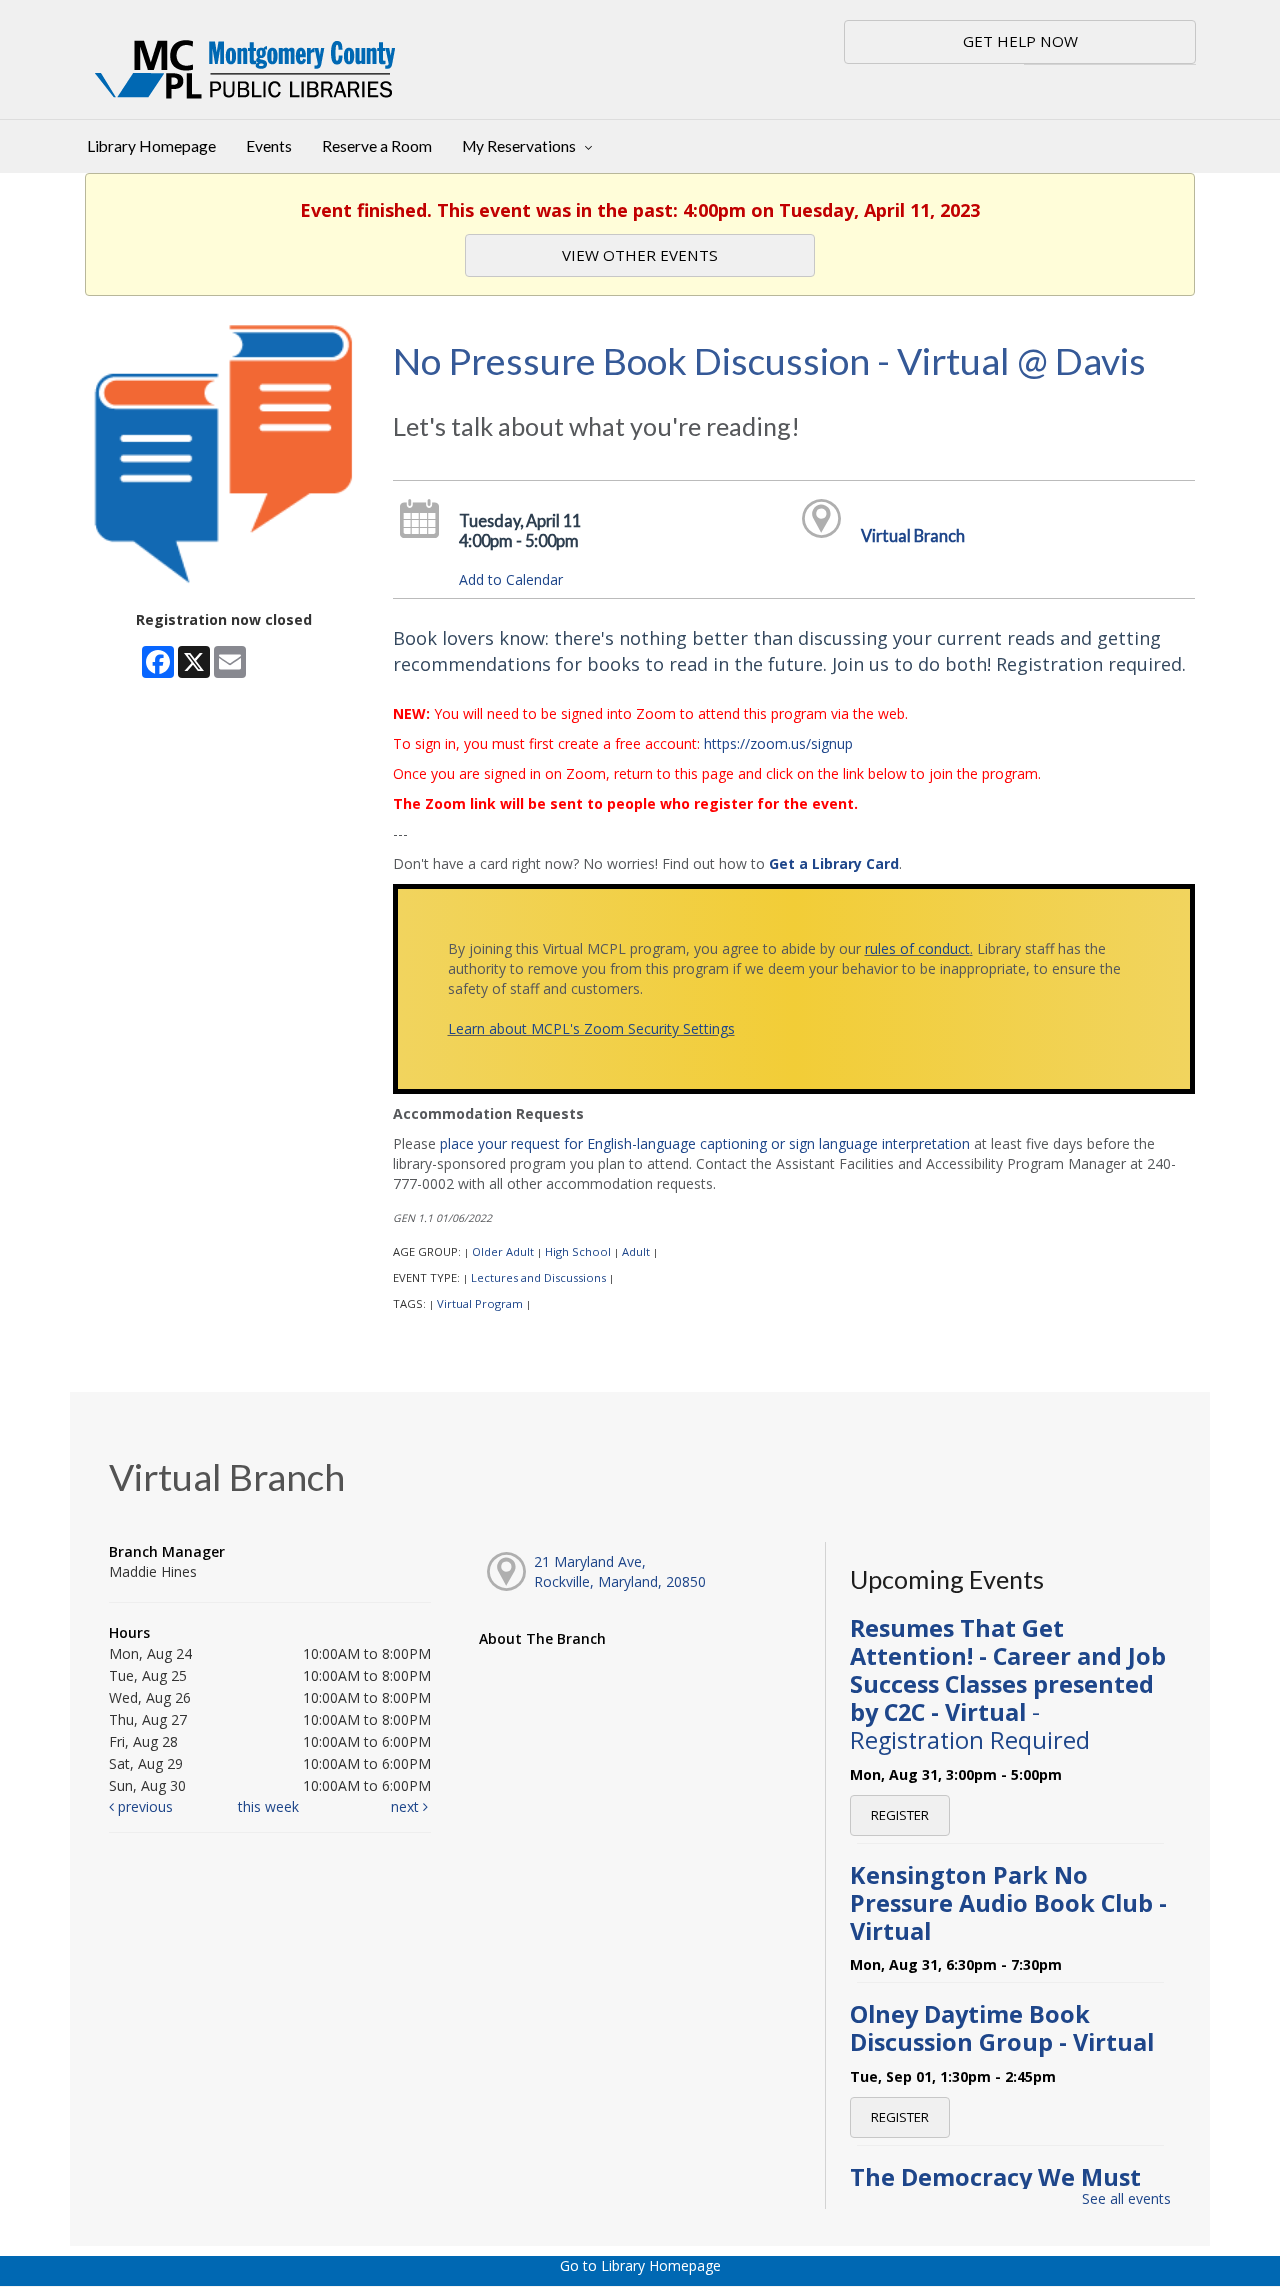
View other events (640, 255)
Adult (636, 1251)
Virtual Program (480, 1303)
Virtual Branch (913, 535)
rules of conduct (917, 948)
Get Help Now (1020, 41)
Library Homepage (151, 146)
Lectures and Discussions (538, 1277)
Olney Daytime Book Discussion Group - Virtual (1002, 2028)
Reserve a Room (377, 146)
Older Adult (503, 1251)
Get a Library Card (834, 863)
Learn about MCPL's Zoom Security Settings (591, 1028)
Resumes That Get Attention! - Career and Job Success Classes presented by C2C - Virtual (1008, 1684)
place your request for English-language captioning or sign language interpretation (705, 1143)
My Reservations (520, 146)
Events (269, 146)
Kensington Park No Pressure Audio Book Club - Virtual (1008, 1903)
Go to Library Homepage (640, 2265)
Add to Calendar (511, 579)
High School (578, 1251)
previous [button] (143, 1806)
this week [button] (268, 1806)
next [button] (407, 1806)
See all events (1126, 2198)
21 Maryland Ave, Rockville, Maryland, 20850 (620, 1571)
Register (900, 1815)
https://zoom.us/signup (778, 743)
